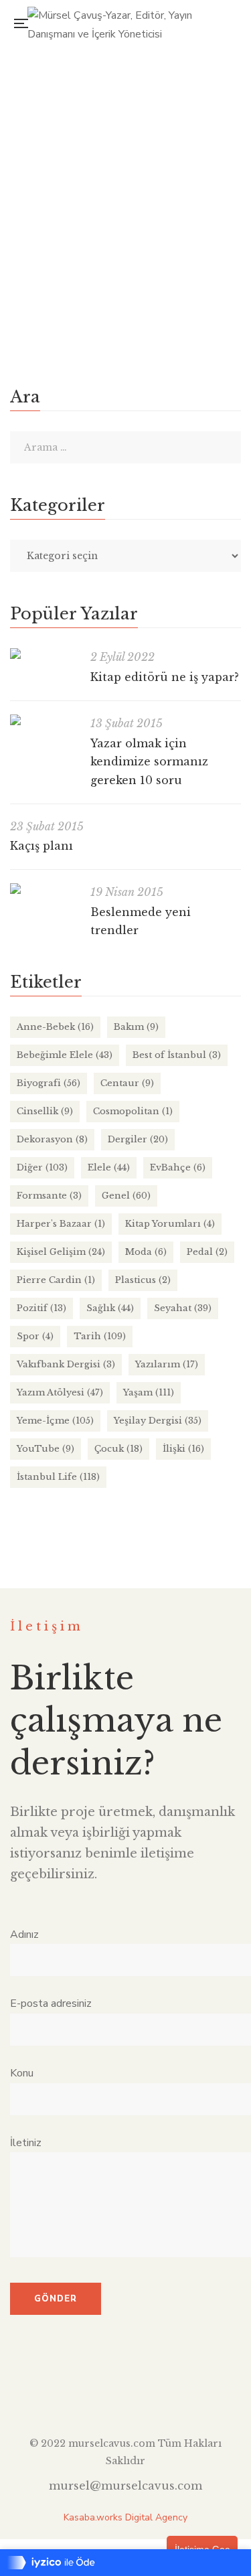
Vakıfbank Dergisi (66, 1364)
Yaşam (149, 1392)
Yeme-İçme (55, 1421)
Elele (33, 150)
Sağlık (110, 1308)
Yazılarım (167, 1364)
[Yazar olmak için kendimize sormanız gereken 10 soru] (44, 720)
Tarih (100, 1336)
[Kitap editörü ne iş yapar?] (44, 654)
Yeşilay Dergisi (158, 1421)
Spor (35, 1336)
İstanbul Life (58, 1477)
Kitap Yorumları (170, 1224)
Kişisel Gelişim (61, 1252)
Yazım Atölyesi (60, 1392)
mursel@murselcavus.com (125, 2486)
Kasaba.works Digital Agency (125, 2517)
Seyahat (183, 1308)
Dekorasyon (52, 1139)
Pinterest (174, 2393)
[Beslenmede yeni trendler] (44, 889)
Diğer (42, 1167)
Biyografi (49, 1083)
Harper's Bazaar (61, 1224)
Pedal (207, 1252)
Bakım (136, 1027)
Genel (126, 1196)
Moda (146, 1252)
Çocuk (118, 1449)
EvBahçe (178, 1167)
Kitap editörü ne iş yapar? (165, 677)
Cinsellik (45, 1111)
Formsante (49, 1196)
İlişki (63, 150)
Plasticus (143, 1280)
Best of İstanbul (177, 1055)
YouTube (46, 1449)
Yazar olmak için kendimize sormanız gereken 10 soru (149, 762)
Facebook (77, 2393)
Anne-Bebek (55, 1027)
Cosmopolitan (133, 1111)
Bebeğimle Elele (65, 1055)
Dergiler (138, 1139)
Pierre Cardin (56, 1280)
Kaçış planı (41, 846)
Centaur (127, 1083)
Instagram (125, 2393)
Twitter (101, 2393)
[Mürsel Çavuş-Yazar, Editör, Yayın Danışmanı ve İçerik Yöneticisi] (130, 23)
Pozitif (41, 1308)
